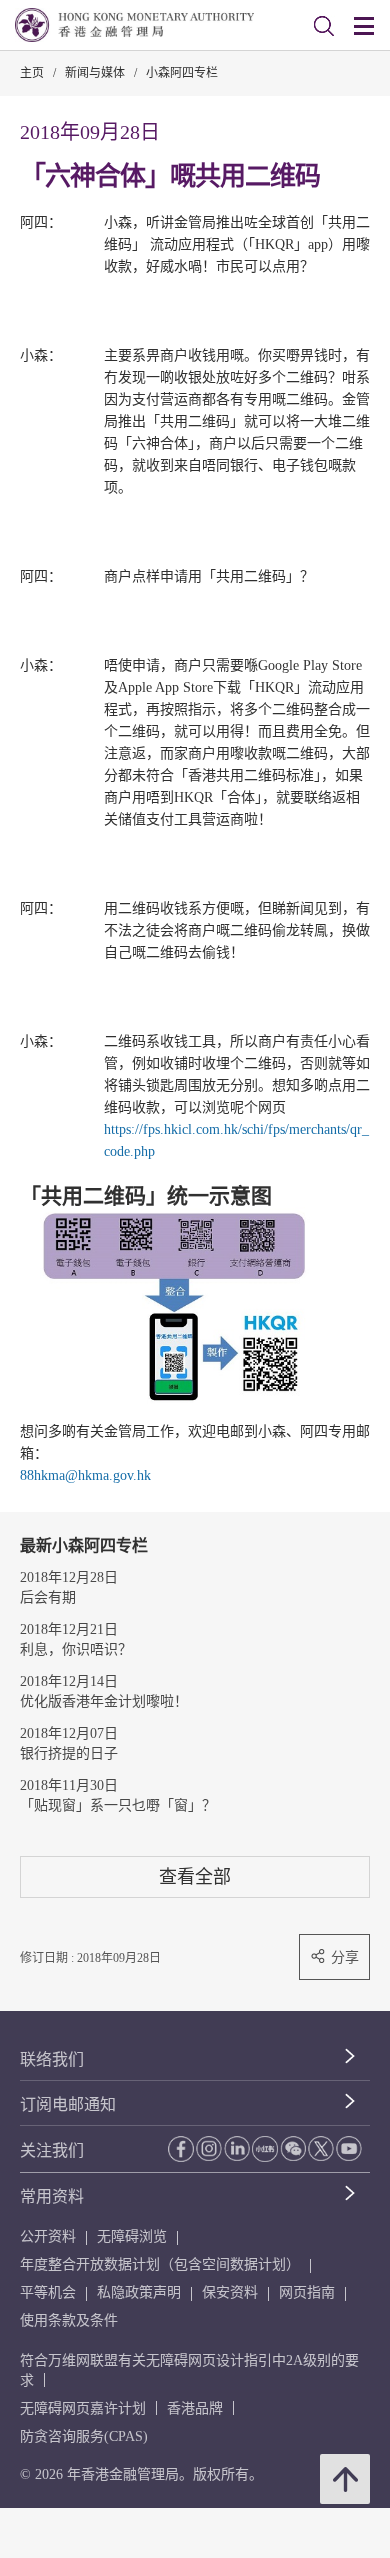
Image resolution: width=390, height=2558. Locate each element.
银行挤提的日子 (69, 1753)
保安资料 (230, 2292)
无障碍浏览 (132, 2236)
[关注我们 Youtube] (349, 2148)
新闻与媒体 (95, 73)
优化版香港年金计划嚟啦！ (104, 1701)
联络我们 (52, 2059)
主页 (32, 73)
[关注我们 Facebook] (181, 2148)
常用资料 (52, 2196)
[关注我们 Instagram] (209, 2148)
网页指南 (307, 2292)
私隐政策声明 (139, 2292)
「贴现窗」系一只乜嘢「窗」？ (118, 1805)
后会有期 (48, 1597)
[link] (324, 26)
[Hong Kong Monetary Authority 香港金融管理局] (134, 25)
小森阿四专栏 (182, 73)
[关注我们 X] (321, 2148)
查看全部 (195, 1876)
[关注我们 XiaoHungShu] (265, 2149)
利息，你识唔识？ (76, 1649)
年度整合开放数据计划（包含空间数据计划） (160, 2264)
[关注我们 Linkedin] (237, 2148)
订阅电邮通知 (68, 2104)
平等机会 (48, 2292)
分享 (345, 1957)
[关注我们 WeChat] (293, 2148)
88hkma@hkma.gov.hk (85, 1475)
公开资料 (48, 2236)
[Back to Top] (345, 2479)
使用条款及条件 (69, 2320)
